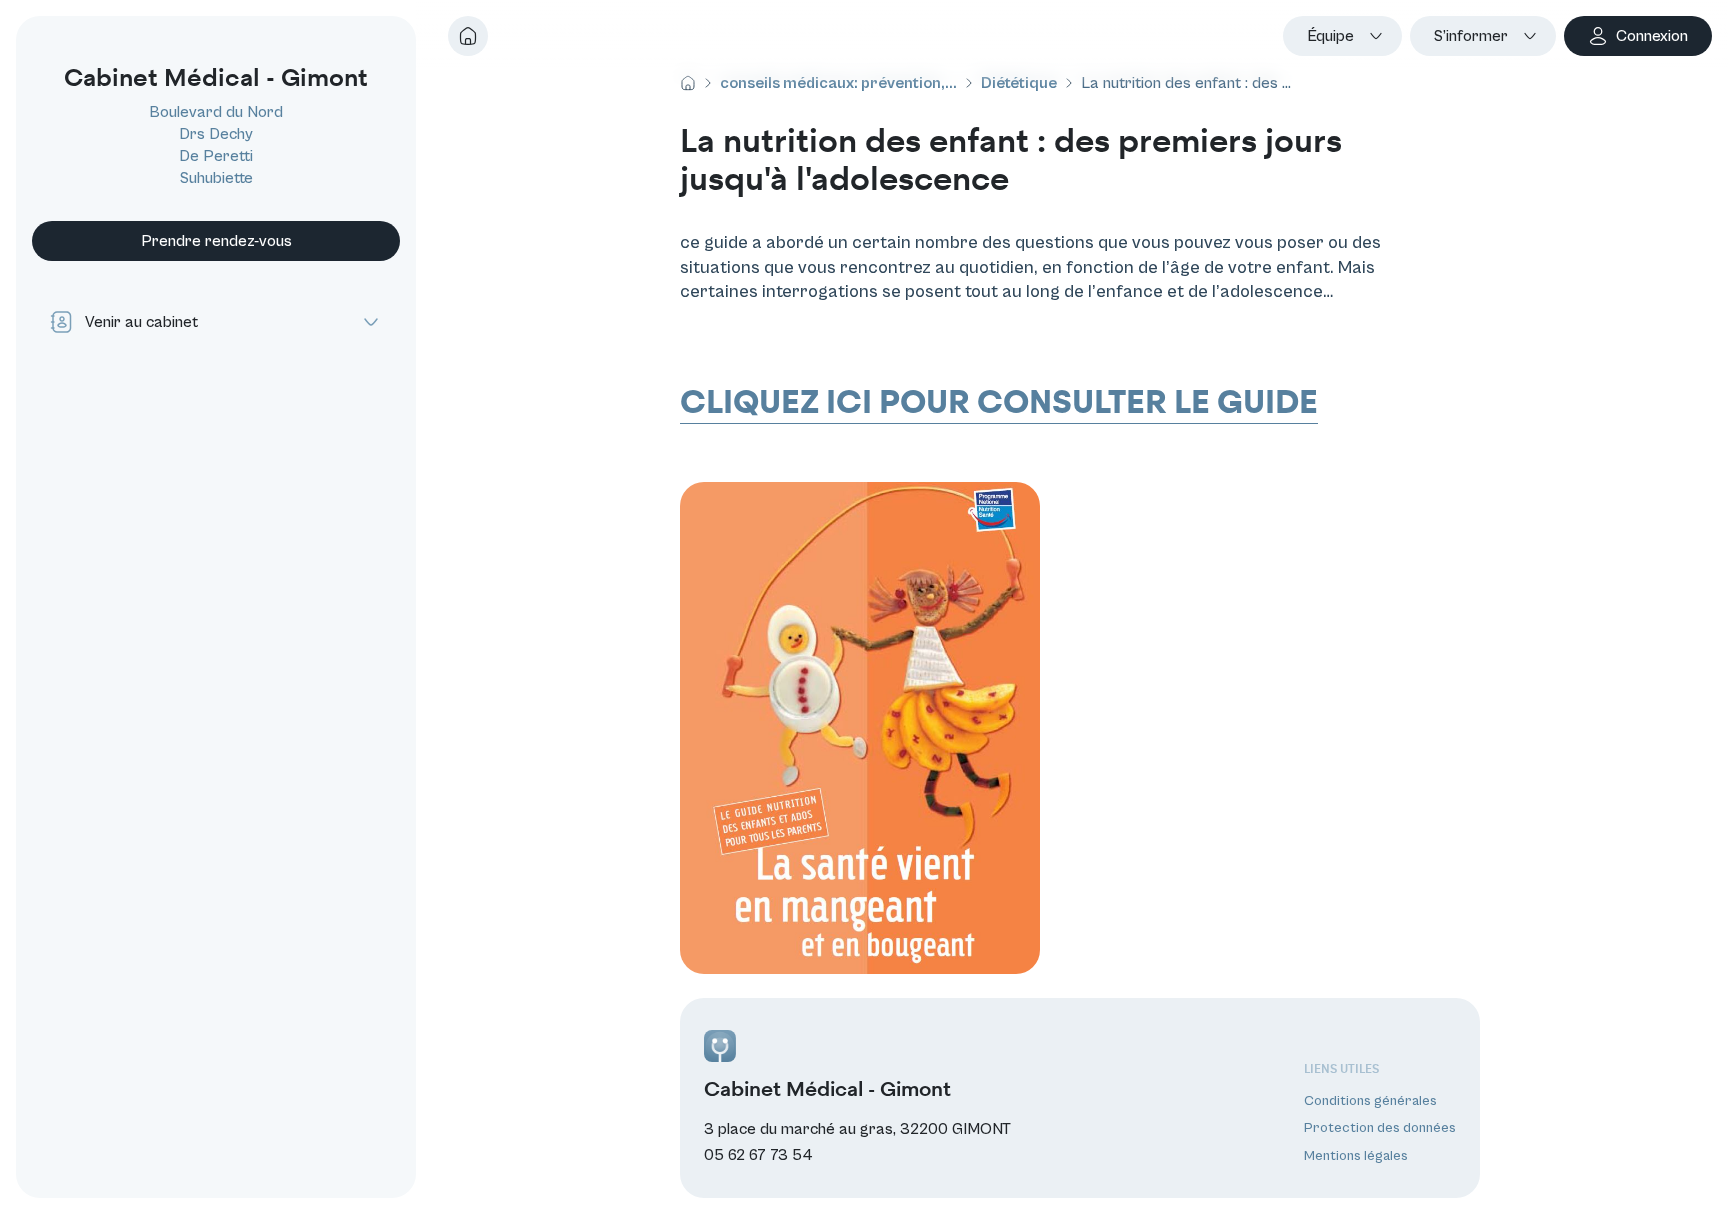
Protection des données (1380, 1129)
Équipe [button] (1330, 36)
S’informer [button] (1471, 36)
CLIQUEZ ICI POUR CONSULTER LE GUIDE (999, 402)
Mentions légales (1356, 1156)
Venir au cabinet (141, 322)
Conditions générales (1370, 1101)
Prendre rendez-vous (216, 241)
